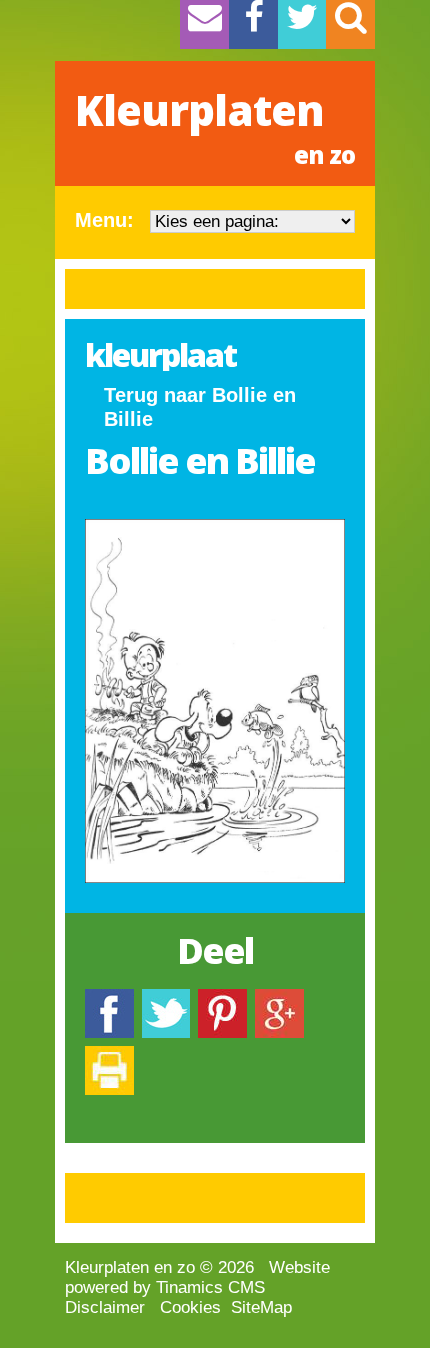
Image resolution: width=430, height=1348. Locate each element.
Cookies (190, 1307)
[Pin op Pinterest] (222, 998)
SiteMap (261, 1307)
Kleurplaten (215, 126)
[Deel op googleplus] (279, 998)
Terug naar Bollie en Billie (200, 407)
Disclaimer (105, 1307)
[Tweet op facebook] (166, 998)
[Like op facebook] (109, 998)
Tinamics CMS (210, 1287)
